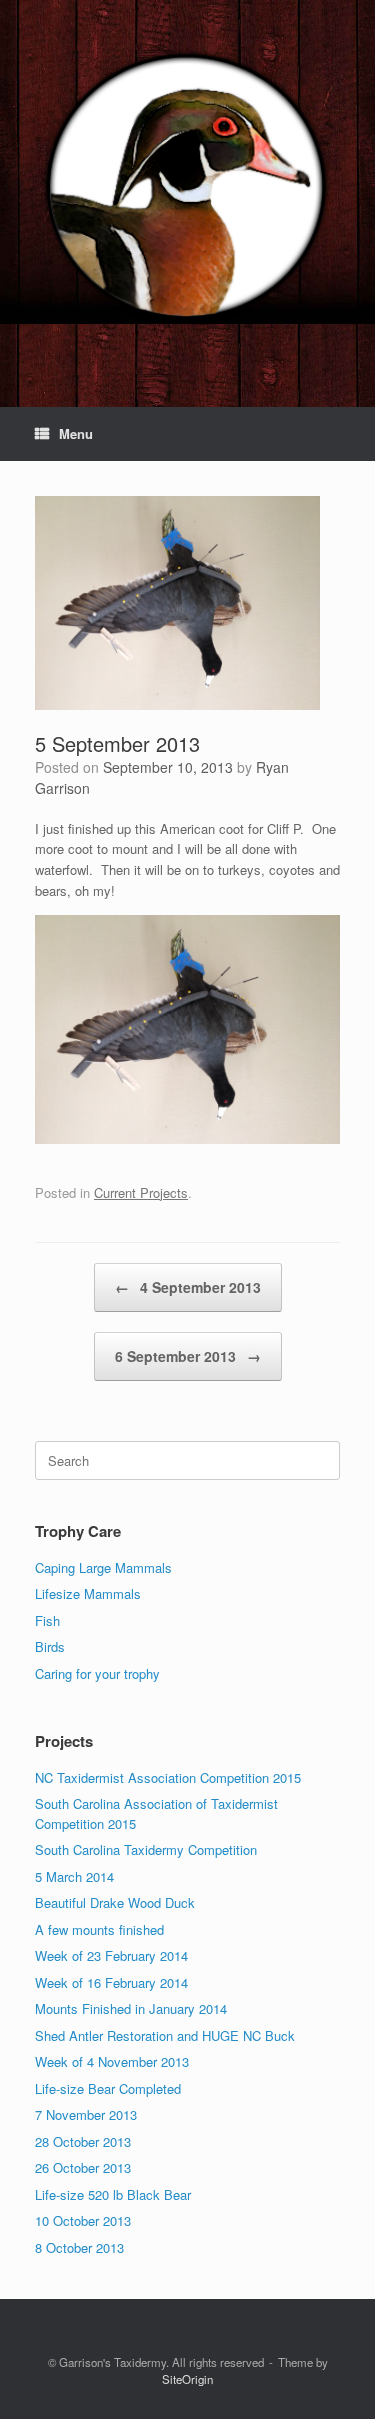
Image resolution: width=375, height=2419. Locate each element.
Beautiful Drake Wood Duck (115, 1902)
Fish (47, 1620)
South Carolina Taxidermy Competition (146, 1849)
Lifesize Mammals (88, 1593)
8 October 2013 (79, 2247)
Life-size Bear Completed (108, 2088)
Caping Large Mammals (103, 1567)
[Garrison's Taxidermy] (187, 188)
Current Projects (141, 1192)
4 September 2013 (188, 1287)
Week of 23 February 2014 (111, 1955)
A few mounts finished (99, 1929)
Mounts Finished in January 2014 (131, 2008)
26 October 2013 (83, 2167)
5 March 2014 (74, 1876)
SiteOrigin (187, 2379)
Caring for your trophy (97, 1673)
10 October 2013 (83, 2220)
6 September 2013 (188, 1356)
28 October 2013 (83, 2141)
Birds (50, 1646)
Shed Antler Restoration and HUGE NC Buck (165, 2035)
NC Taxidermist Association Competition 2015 (168, 1777)
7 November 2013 (86, 2114)
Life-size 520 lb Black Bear (113, 2194)
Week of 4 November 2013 (112, 2061)
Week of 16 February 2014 (111, 1982)
